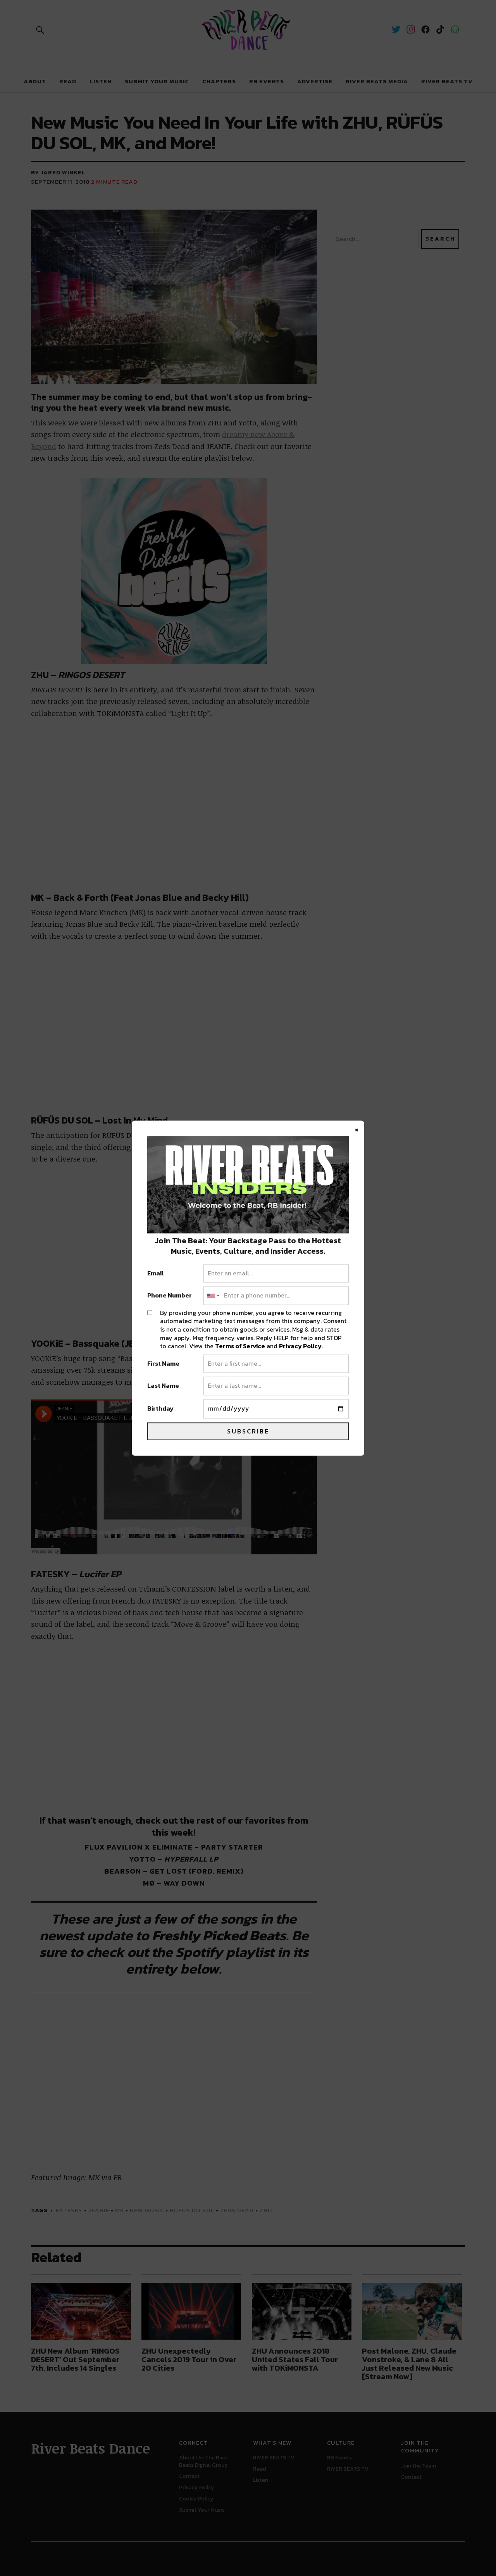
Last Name (163, 1386)
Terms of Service (240, 1346)
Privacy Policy (300, 1346)
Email (156, 1273)
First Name (163, 1364)
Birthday (160, 1409)
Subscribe (248, 1431)
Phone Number (170, 1296)
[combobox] (213, 1296)
